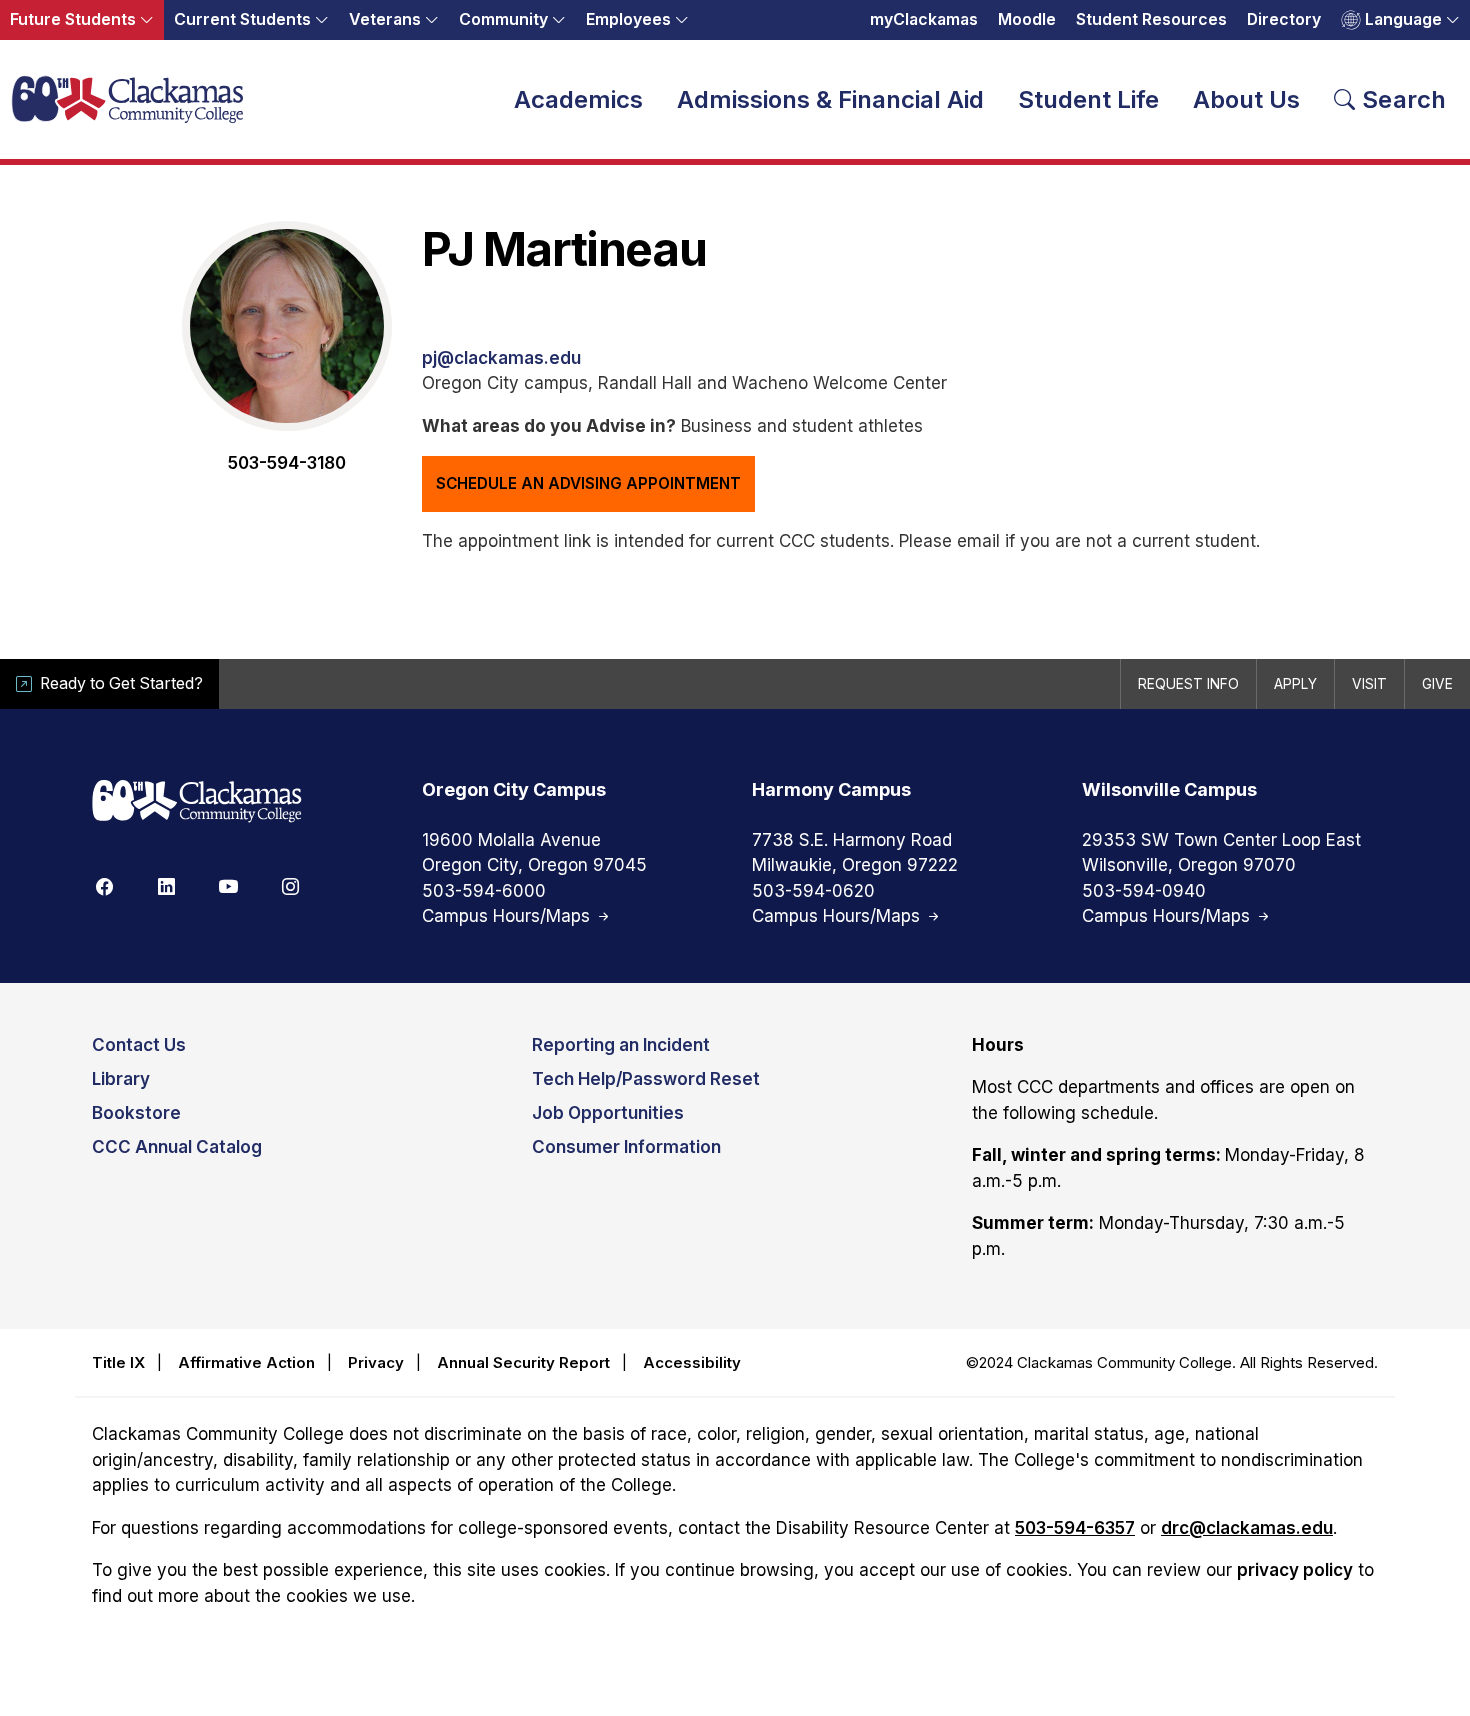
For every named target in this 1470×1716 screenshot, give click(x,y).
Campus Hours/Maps (508, 916)
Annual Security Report (523, 1362)
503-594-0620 (813, 891)
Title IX (118, 1362)
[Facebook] (104, 886)
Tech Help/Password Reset (646, 1079)
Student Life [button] (1088, 99)
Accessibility (692, 1362)
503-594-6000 (484, 891)
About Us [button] (1246, 99)
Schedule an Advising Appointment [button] (588, 483)
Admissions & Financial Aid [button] (830, 99)
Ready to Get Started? (121, 683)
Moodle (1027, 19)
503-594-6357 (1075, 1528)
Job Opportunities (608, 1113)
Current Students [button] (242, 19)
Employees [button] (628, 19)
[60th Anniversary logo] (197, 802)
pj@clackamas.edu (501, 358)
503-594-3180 (287, 463)
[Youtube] (228, 886)
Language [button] (1403, 19)
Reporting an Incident (621, 1045)
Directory (1284, 19)
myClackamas (924, 19)
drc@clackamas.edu (1247, 1528)
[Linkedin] (166, 886)
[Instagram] (290, 886)
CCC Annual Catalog (177, 1147)
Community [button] (503, 19)
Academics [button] (578, 99)
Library (121, 1079)
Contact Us (139, 1045)
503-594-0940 (1144, 891)
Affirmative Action (246, 1362)
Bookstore (136, 1113)
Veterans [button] (385, 19)
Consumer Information (626, 1147)
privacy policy (1295, 1570)
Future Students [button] (73, 19)
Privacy (376, 1362)
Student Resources (1151, 19)
